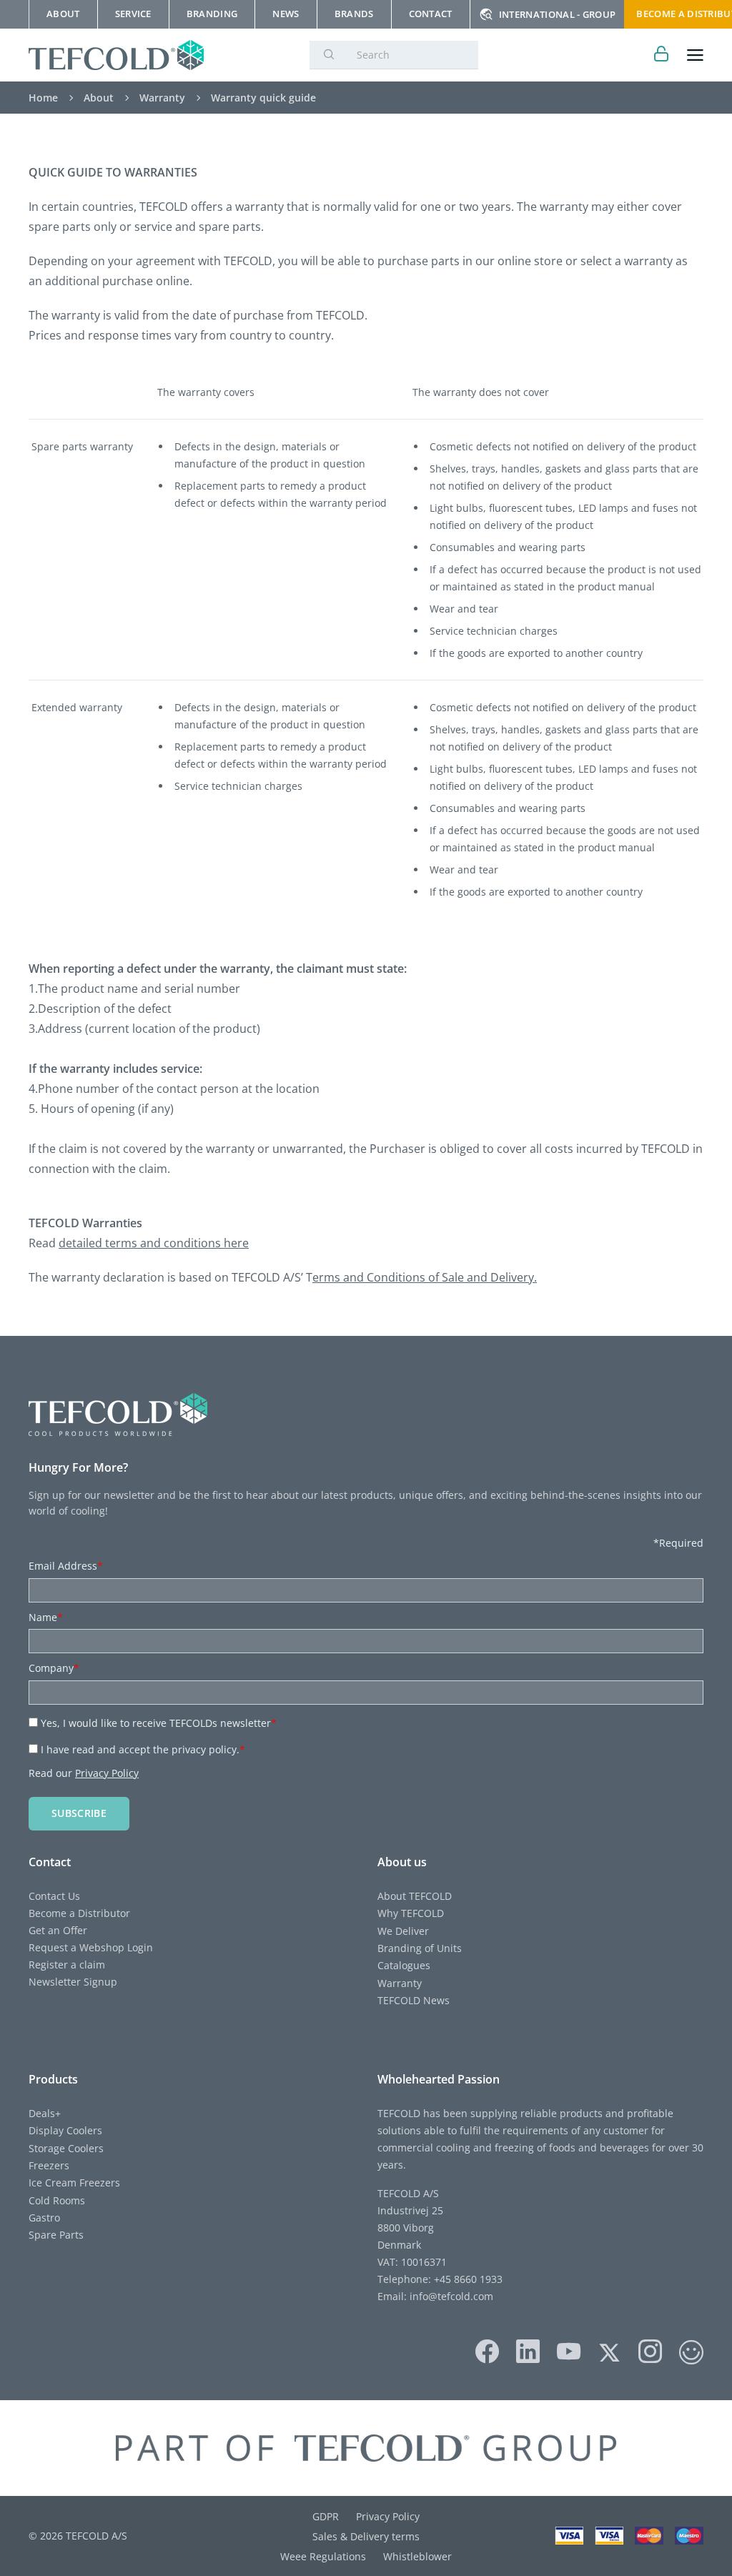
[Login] (662, 55)
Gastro (44, 2218)
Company (54, 1668)
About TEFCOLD (415, 1896)
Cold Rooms (57, 2200)
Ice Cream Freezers (74, 2183)
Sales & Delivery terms (366, 2536)
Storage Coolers (66, 2148)
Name (46, 1617)
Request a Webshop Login (91, 1947)
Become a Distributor (79, 1913)
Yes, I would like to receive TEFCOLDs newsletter (159, 1723)
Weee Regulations (323, 2556)
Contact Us (54, 1896)
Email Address (66, 1566)
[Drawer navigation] (695, 55)
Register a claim (67, 1965)
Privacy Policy (107, 1773)
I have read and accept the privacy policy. (143, 1749)
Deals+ (45, 2113)
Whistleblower (417, 2556)
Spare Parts (56, 2235)
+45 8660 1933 (467, 2279)
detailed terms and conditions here (154, 1243)
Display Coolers (65, 2130)
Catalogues (404, 1965)
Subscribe (79, 1813)
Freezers (49, 2165)
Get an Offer (58, 1930)
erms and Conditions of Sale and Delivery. (425, 1277)
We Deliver (403, 1931)
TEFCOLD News (414, 2000)
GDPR (326, 2516)
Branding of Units (420, 1948)
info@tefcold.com (451, 2296)
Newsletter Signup (73, 1982)
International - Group (558, 14)
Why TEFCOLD (411, 1913)
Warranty (400, 1983)
